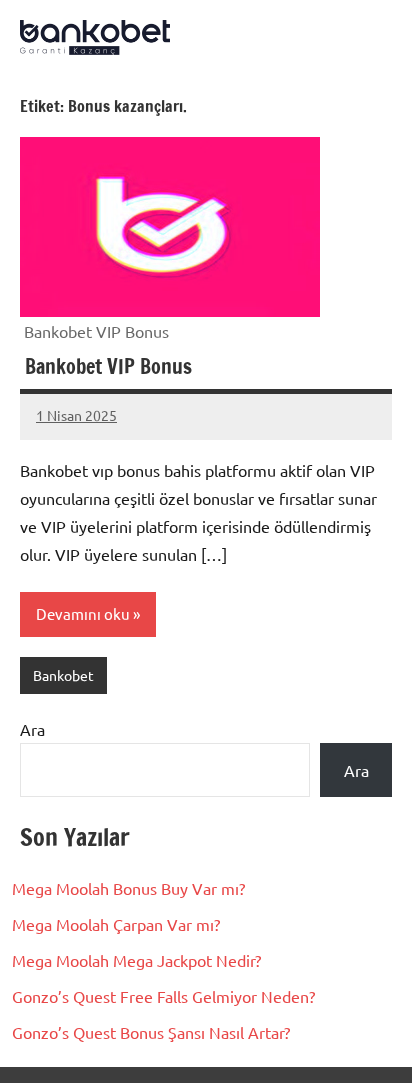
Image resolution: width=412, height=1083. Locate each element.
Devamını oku (83, 613)
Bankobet (63, 675)
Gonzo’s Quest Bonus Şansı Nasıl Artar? (151, 1032)
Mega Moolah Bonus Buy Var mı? (128, 888)
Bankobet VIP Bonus (106, 366)
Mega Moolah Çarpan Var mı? (116, 924)
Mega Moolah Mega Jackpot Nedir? (136, 960)
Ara (32, 729)
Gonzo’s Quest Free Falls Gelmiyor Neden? (163, 996)
